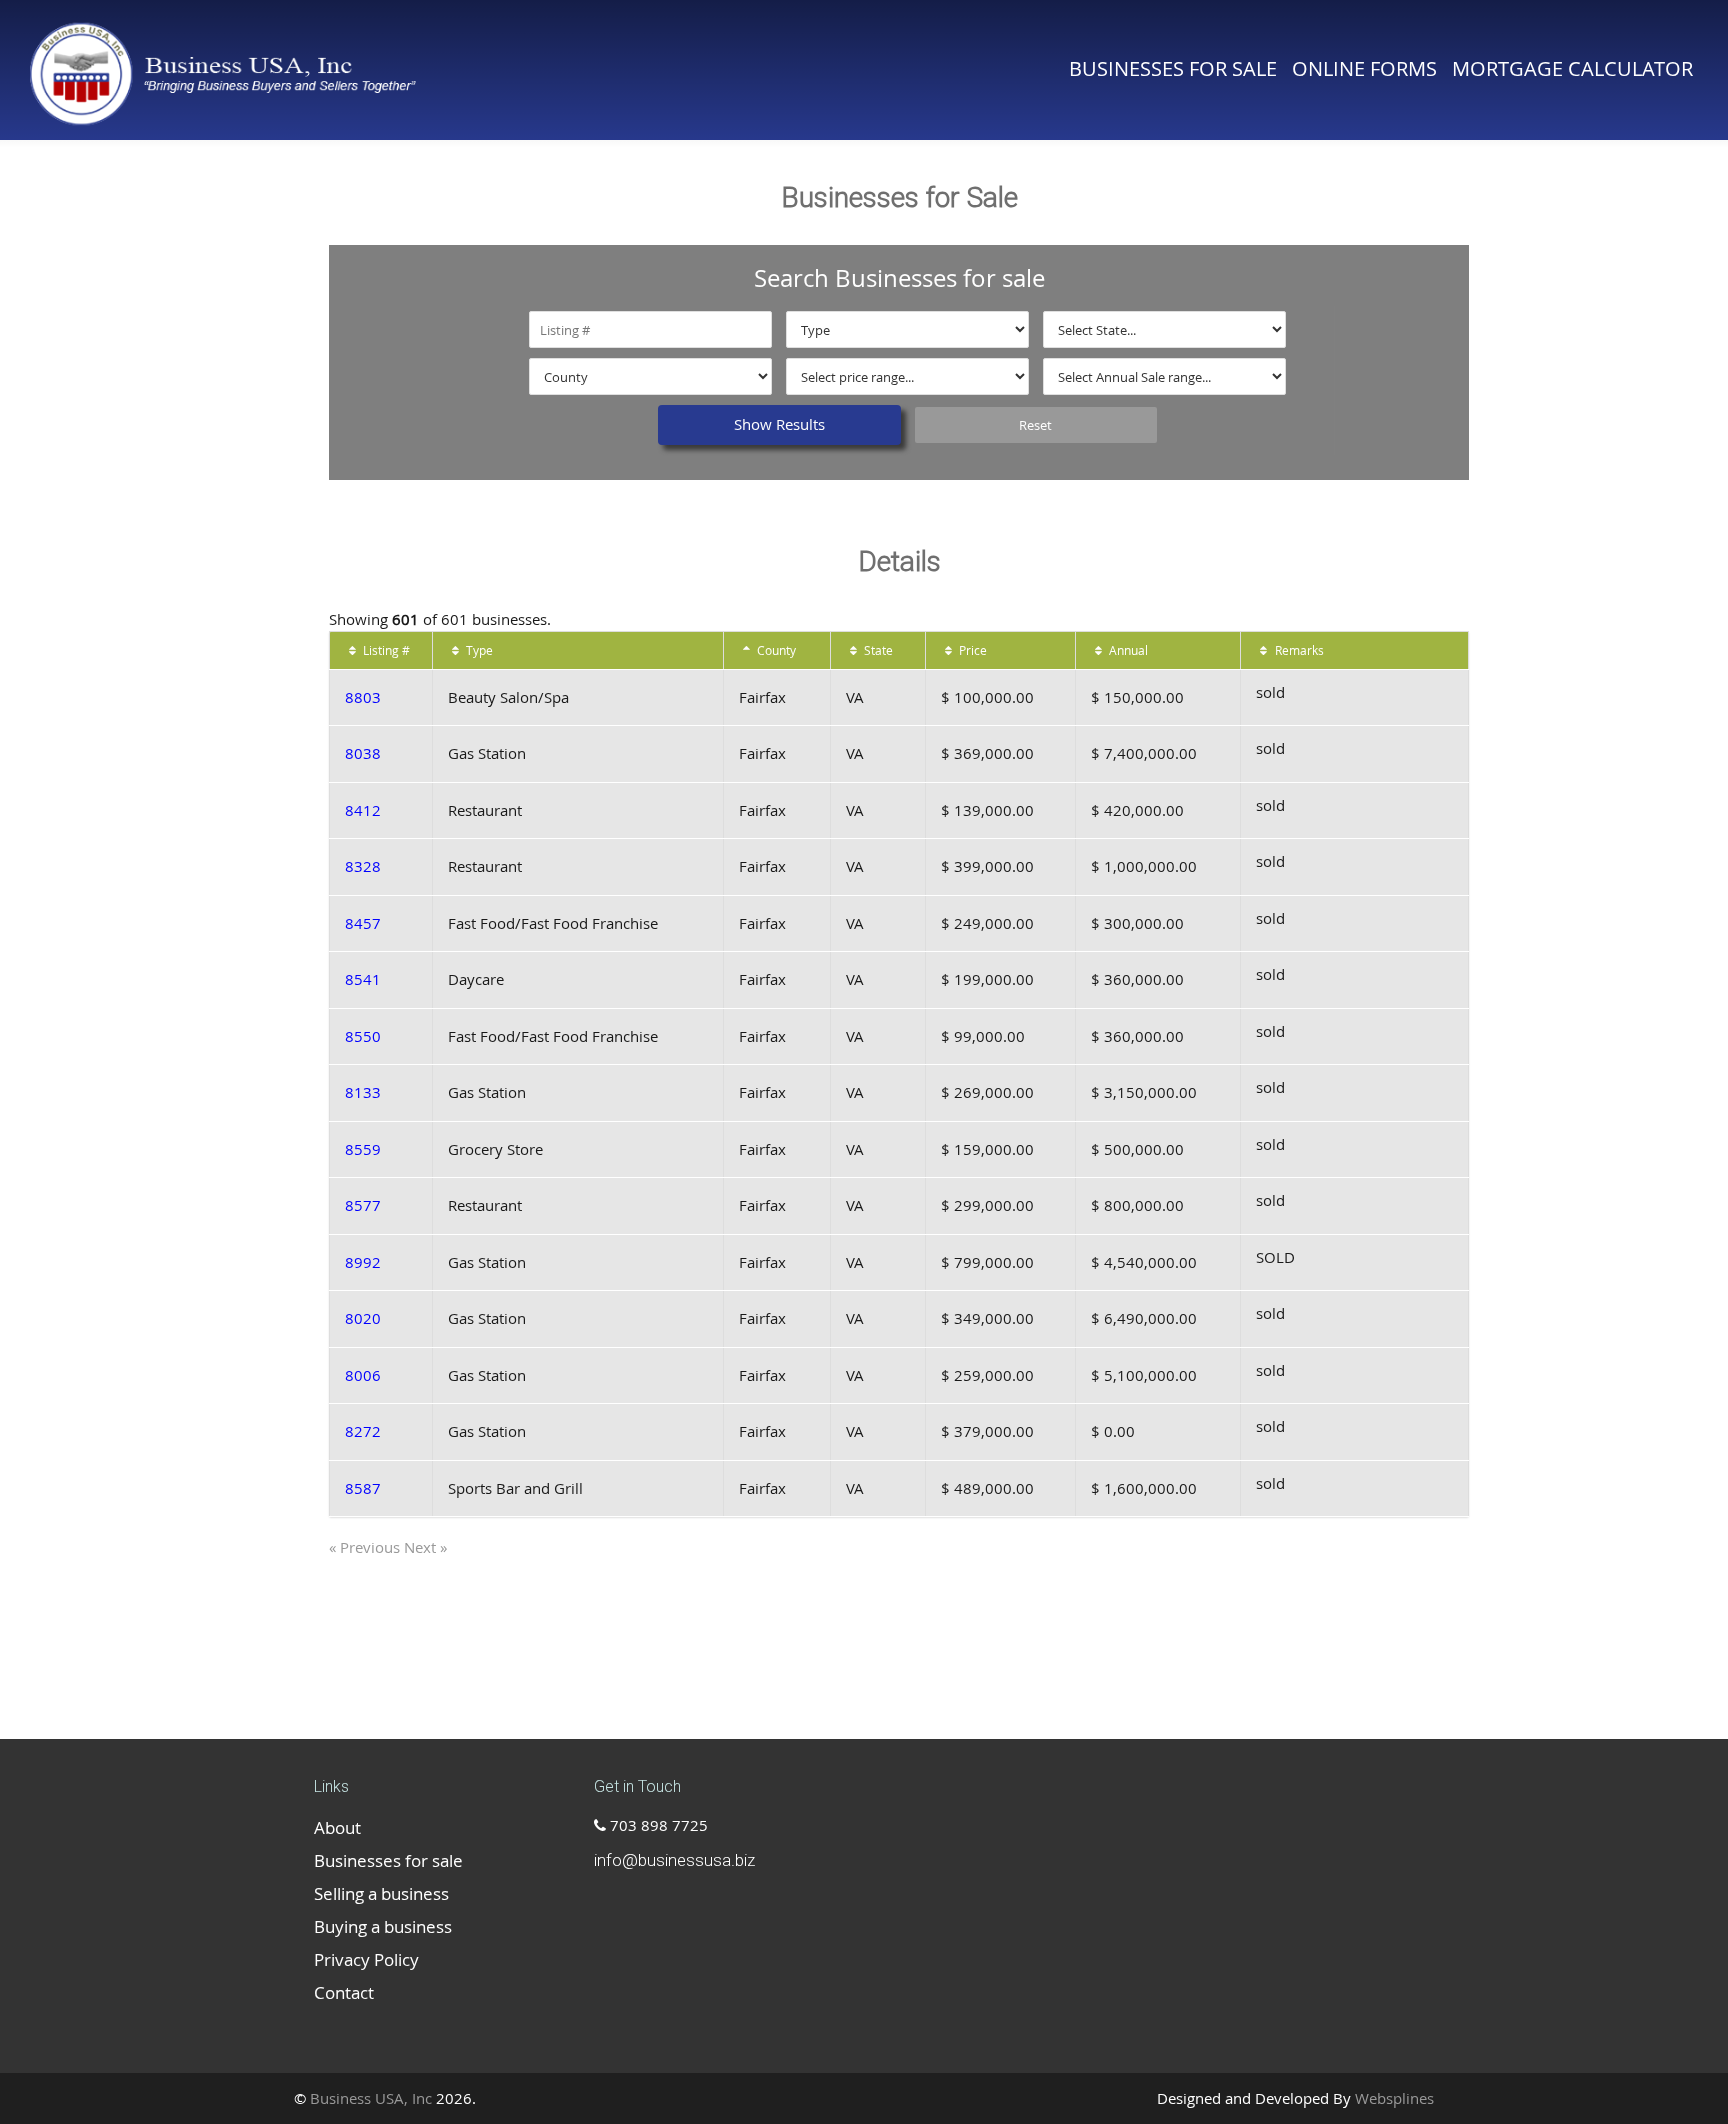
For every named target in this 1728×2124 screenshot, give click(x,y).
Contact (344, 1992)
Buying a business (383, 1926)
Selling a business (381, 1893)
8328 (363, 866)
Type (478, 650)
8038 (363, 753)
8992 (363, 1262)
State (877, 650)
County (775, 650)
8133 (363, 1092)
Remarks (1297, 650)
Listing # (385, 650)
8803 (363, 697)
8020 (363, 1318)
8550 (363, 1036)
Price (971, 650)
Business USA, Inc (371, 2098)
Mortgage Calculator (1572, 68)
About (337, 1827)
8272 (363, 1431)
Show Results (779, 424)
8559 (363, 1149)
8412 (363, 810)
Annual (1127, 650)
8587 (363, 1488)
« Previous (366, 1547)
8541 (363, 979)
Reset (1035, 425)
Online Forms (1364, 68)
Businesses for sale (1173, 68)
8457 (363, 923)
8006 (363, 1375)
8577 (363, 1205)
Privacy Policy (366, 1959)
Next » (425, 1547)
